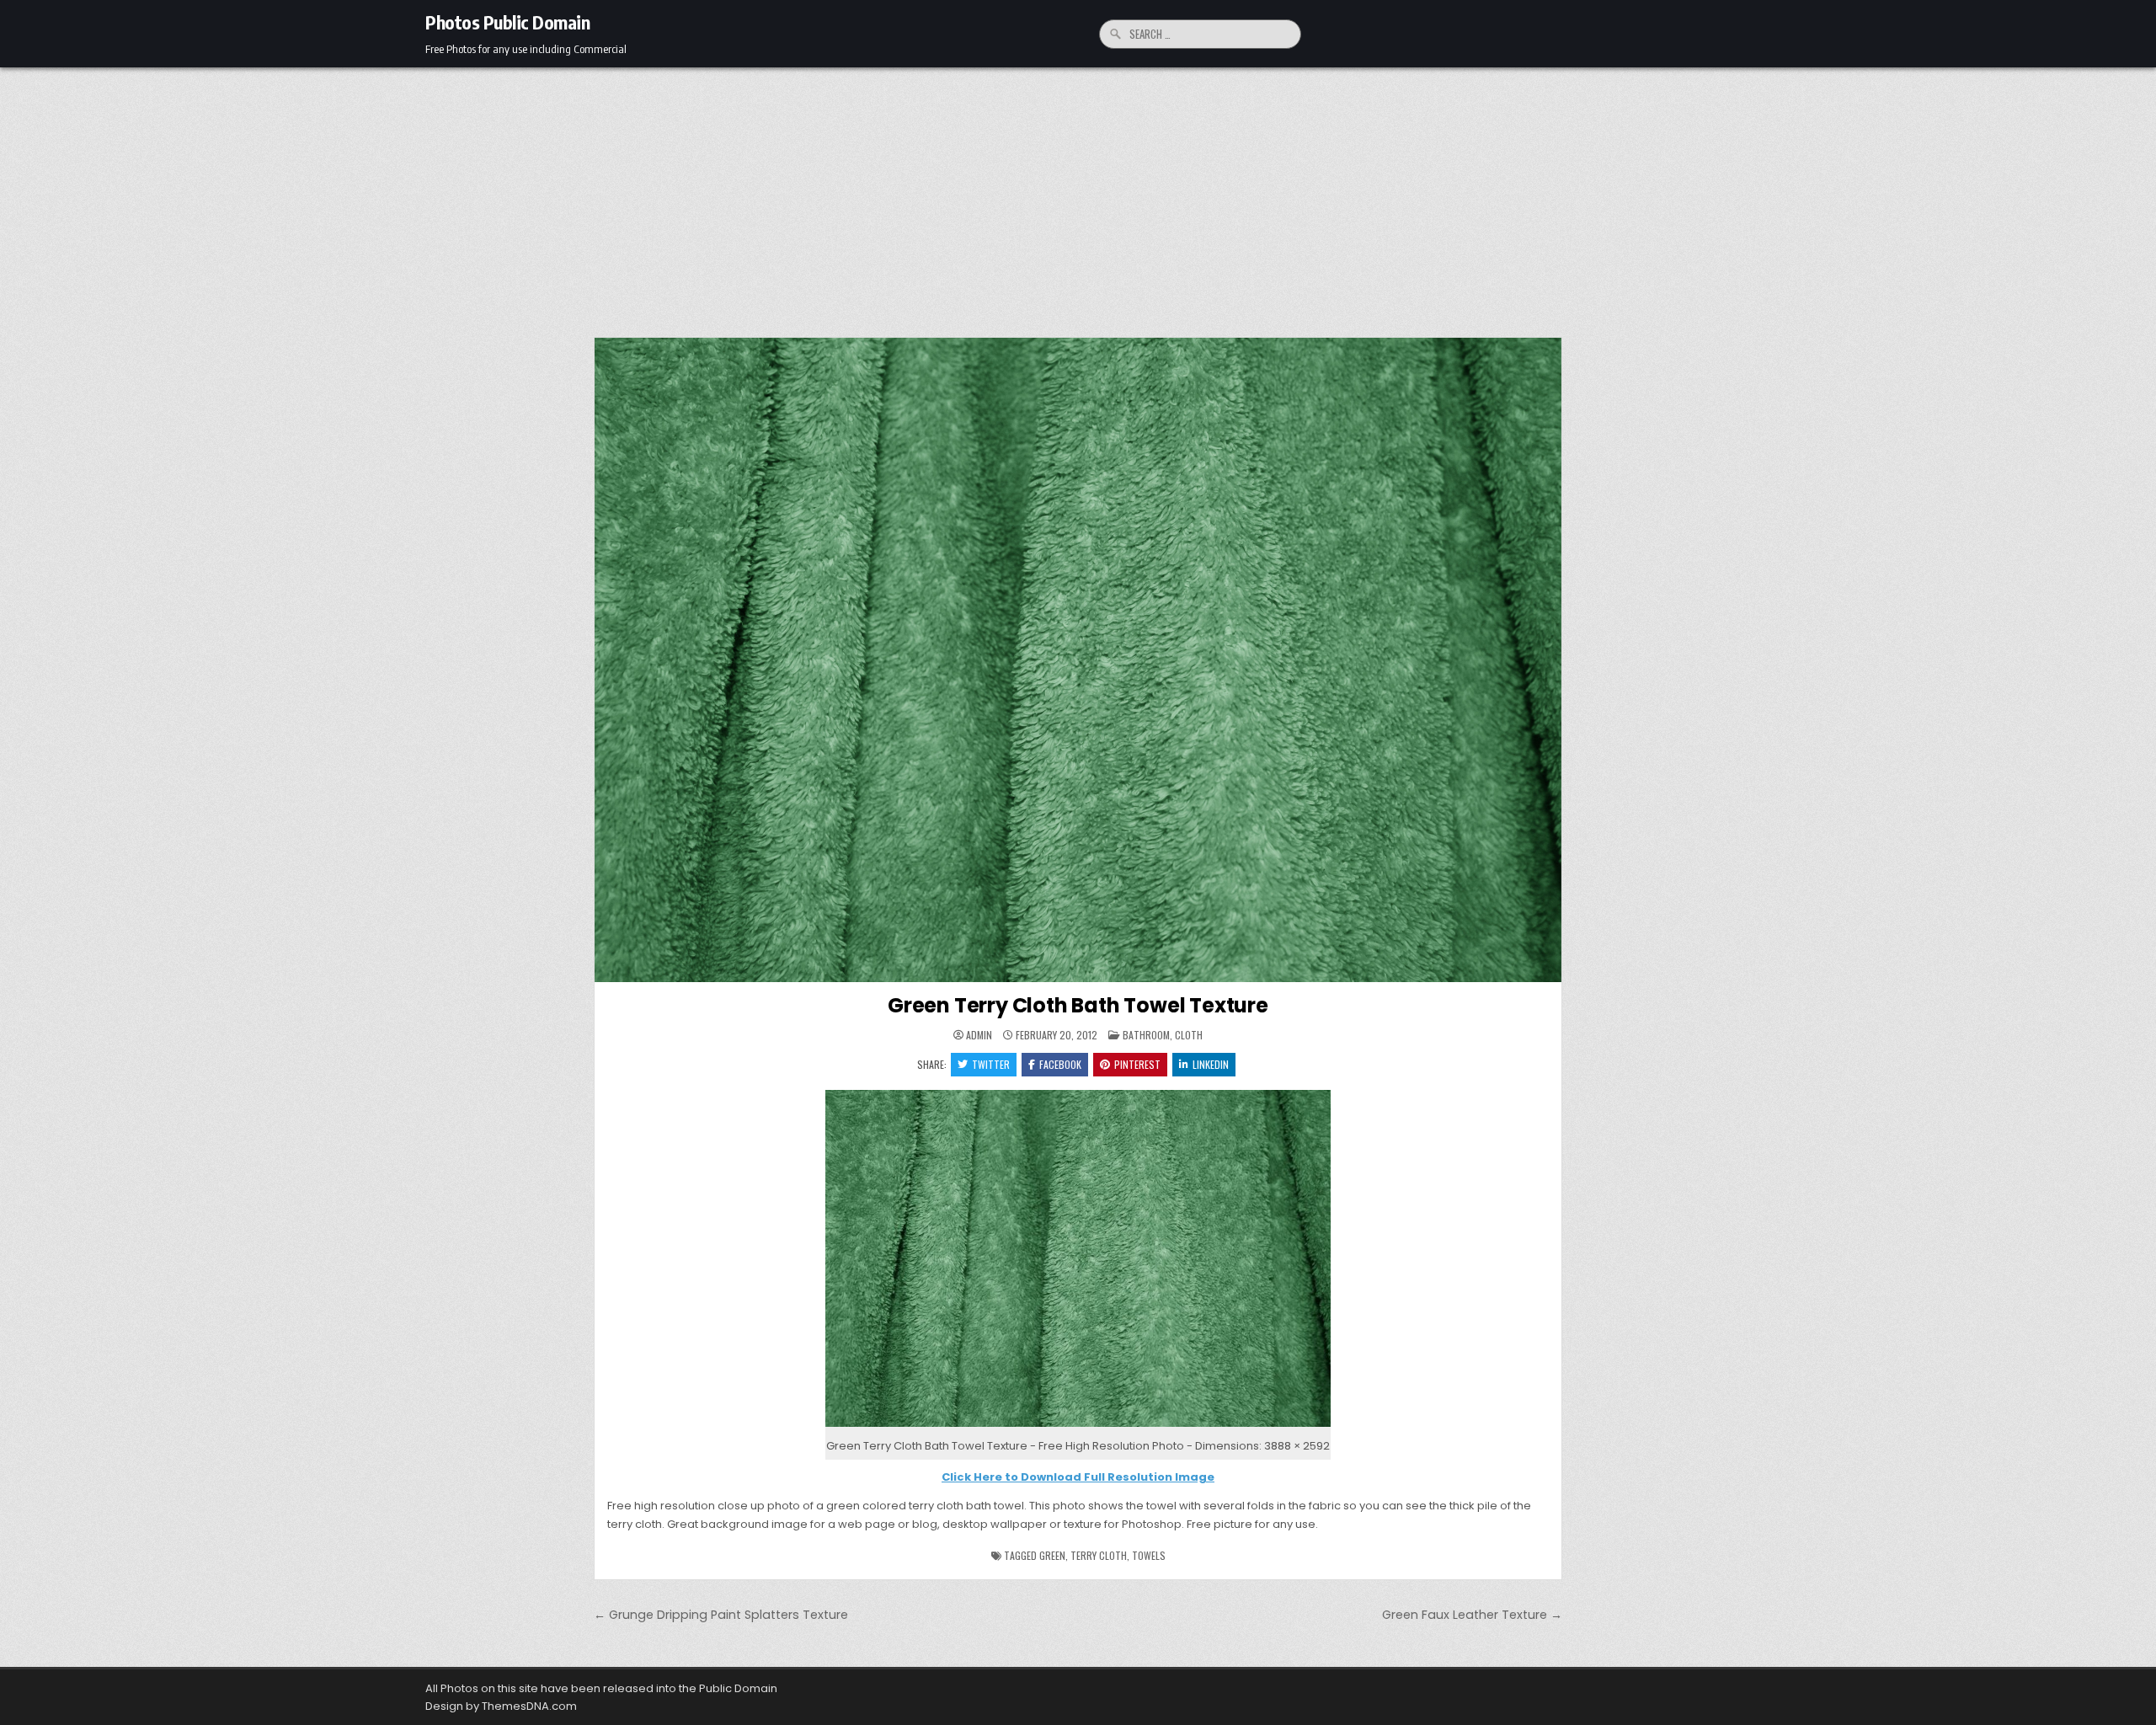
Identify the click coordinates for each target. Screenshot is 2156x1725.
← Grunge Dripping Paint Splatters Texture (721, 1615)
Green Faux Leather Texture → (1472, 1615)
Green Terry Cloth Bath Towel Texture (1078, 1005)
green (1052, 1555)
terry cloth (1099, 1555)
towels (1149, 1555)
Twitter (991, 1064)
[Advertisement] (1078, 194)
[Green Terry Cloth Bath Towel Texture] (1078, 1427)
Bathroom (1146, 1035)
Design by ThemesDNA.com (501, 1706)
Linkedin (1211, 1064)
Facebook (1060, 1064)
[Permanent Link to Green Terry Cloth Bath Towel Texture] (1078, 660)
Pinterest (1137, 1064)
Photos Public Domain (507, 22)
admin (979, 1035)
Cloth (1189, 1035)
